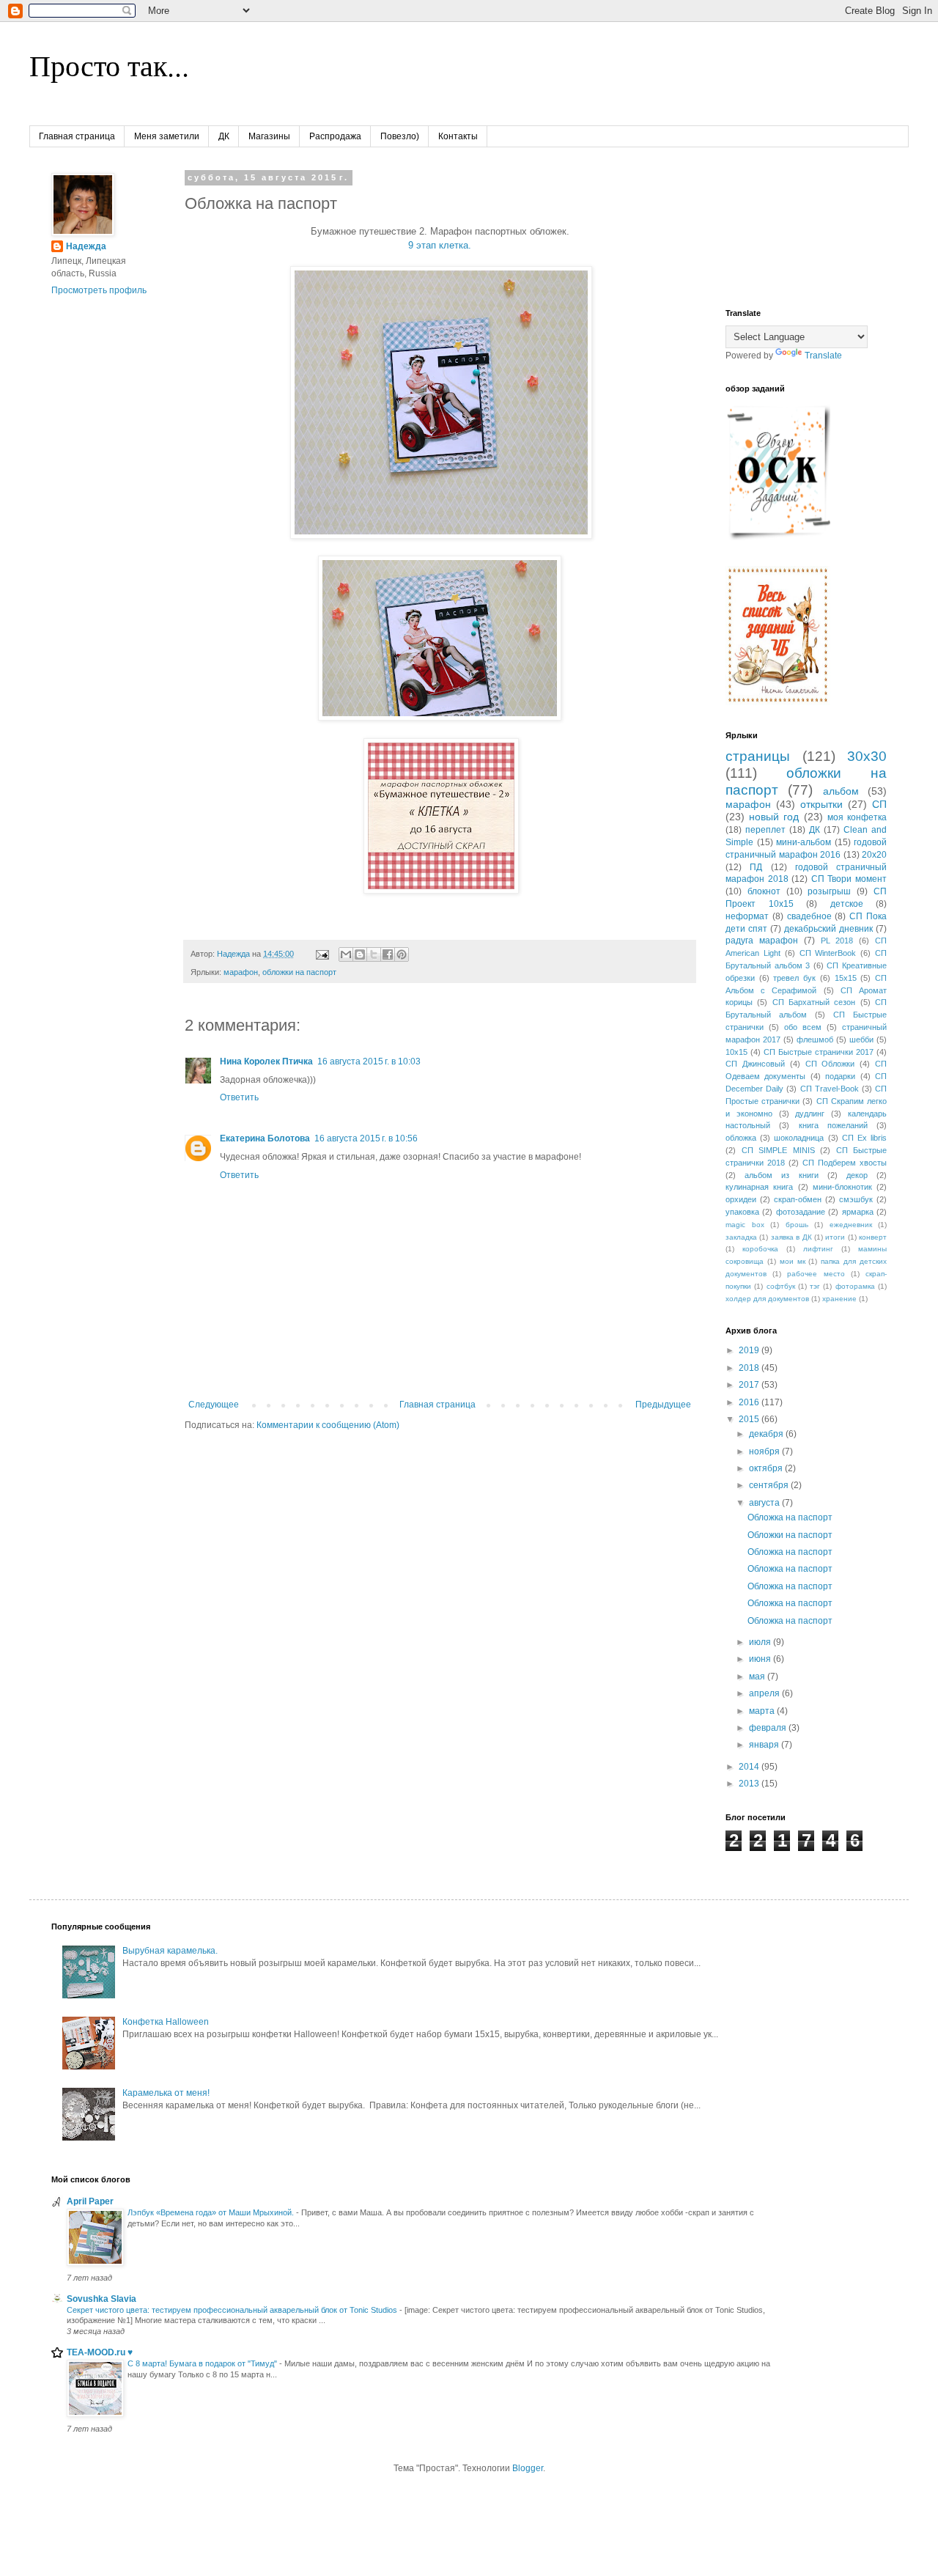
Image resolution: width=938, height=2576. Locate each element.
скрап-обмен (798, 1199)
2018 (750, 1368)
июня (761, 1659)
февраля (769, 1728)
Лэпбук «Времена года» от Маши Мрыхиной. (212, 2212)
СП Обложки (830, 1064)
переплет (765, 830)
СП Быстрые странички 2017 (819, 1052)
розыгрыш (829, 891)
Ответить (239, 1097)
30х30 (867, 756)
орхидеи (741, 1199)
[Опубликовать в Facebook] (388, 954)
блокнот (764, 891)
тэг (815, 1286)
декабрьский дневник (828, 929)
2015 (750, 1419)
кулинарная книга (759, 1187)
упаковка (742, 1212)
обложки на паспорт (299, 972)
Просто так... (109, 65)
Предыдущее (663, 1405)
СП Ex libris (864, 1138)
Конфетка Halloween (166, 2022)
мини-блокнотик (842, 1187)
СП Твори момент (849, 879)
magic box (745, 1225)
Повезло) (400, 136)
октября (767, 1468)
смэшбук (856, 1199)
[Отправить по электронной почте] (346, 954)
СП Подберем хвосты (845, 1163)
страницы (758, 756)
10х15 (736, 1052)
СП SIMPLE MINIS (778, 1150)
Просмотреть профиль (99, 290)
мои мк (793, 1261)
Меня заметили (167, 136)
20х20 (874, 855)
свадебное (809, 916)
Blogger (528, 2468)
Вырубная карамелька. (170, 1951)
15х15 (846, 978)
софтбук (781, 1286)
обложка (741, 1138)
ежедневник (851, 1225)
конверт (873, 1237)
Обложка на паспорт (790, 1517)
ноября (765, 1451)
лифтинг (818, 1249)
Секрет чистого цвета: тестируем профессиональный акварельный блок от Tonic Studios (233, 2310)
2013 (750, 1784)
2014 (750, 1767)
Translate (823, 356)
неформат (747, 916)
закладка (741, 1237)
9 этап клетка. (440, 245)
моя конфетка (857, 817)
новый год (774, 817)
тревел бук (794, 978)
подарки (840, 1076)
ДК (224, 136)
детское (847, 904)
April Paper (90, 2201)
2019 (750, 1350)
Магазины (269, 136)
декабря (767, 1434)
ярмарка (858, 1212)
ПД (756, 867)
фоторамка (855, 1286)
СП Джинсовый (755, 1064)
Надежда (86, 246)
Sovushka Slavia (101, 2299)
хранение (839, 1299)
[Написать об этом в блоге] (360, 954)
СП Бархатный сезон (814, 1002)
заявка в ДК (791, 1237)
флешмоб (815, 1039)
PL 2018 (837, 941)
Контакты (458, 136)
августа (765, 1503)
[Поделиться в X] (374, 954)
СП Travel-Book (830, 1089)
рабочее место (816, 1274)
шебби (861, 1039)
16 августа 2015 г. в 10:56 (366, 1138)
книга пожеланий (833, 1125)
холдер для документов (767, 1299)
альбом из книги (781, 1175)
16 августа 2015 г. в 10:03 (369, 1061)
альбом (841, 791)
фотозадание (801, 1212)
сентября (770, 1485)
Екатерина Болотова (265, 1138)
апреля (765, 1693)
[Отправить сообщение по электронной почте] (322, 954)
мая (758, 1677)
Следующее (214, 1405)
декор (857, 1175)
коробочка (760, 1249)
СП (879, 804)
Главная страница (77, 136)
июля (761, 1642)
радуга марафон (762, 941)
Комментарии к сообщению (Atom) (328, 1425)
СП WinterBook (828, 953)
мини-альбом (804, 842)
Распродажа (335, 136)
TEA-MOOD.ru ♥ (100, 2352)
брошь (797, 1225)
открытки (821, 804)
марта (763, 1711)
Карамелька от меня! (166, 2093)
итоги (835, 1237)
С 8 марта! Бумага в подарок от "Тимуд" (203, 2363)
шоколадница (799, 1138)
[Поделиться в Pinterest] (402, 954)
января (765, 1745)
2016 (750, 1402)
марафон (241, 972)
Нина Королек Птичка (266, 1061)
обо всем (803, 1027)
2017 (750, 1385)
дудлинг (810, 1114)
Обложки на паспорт (790, 1535)
